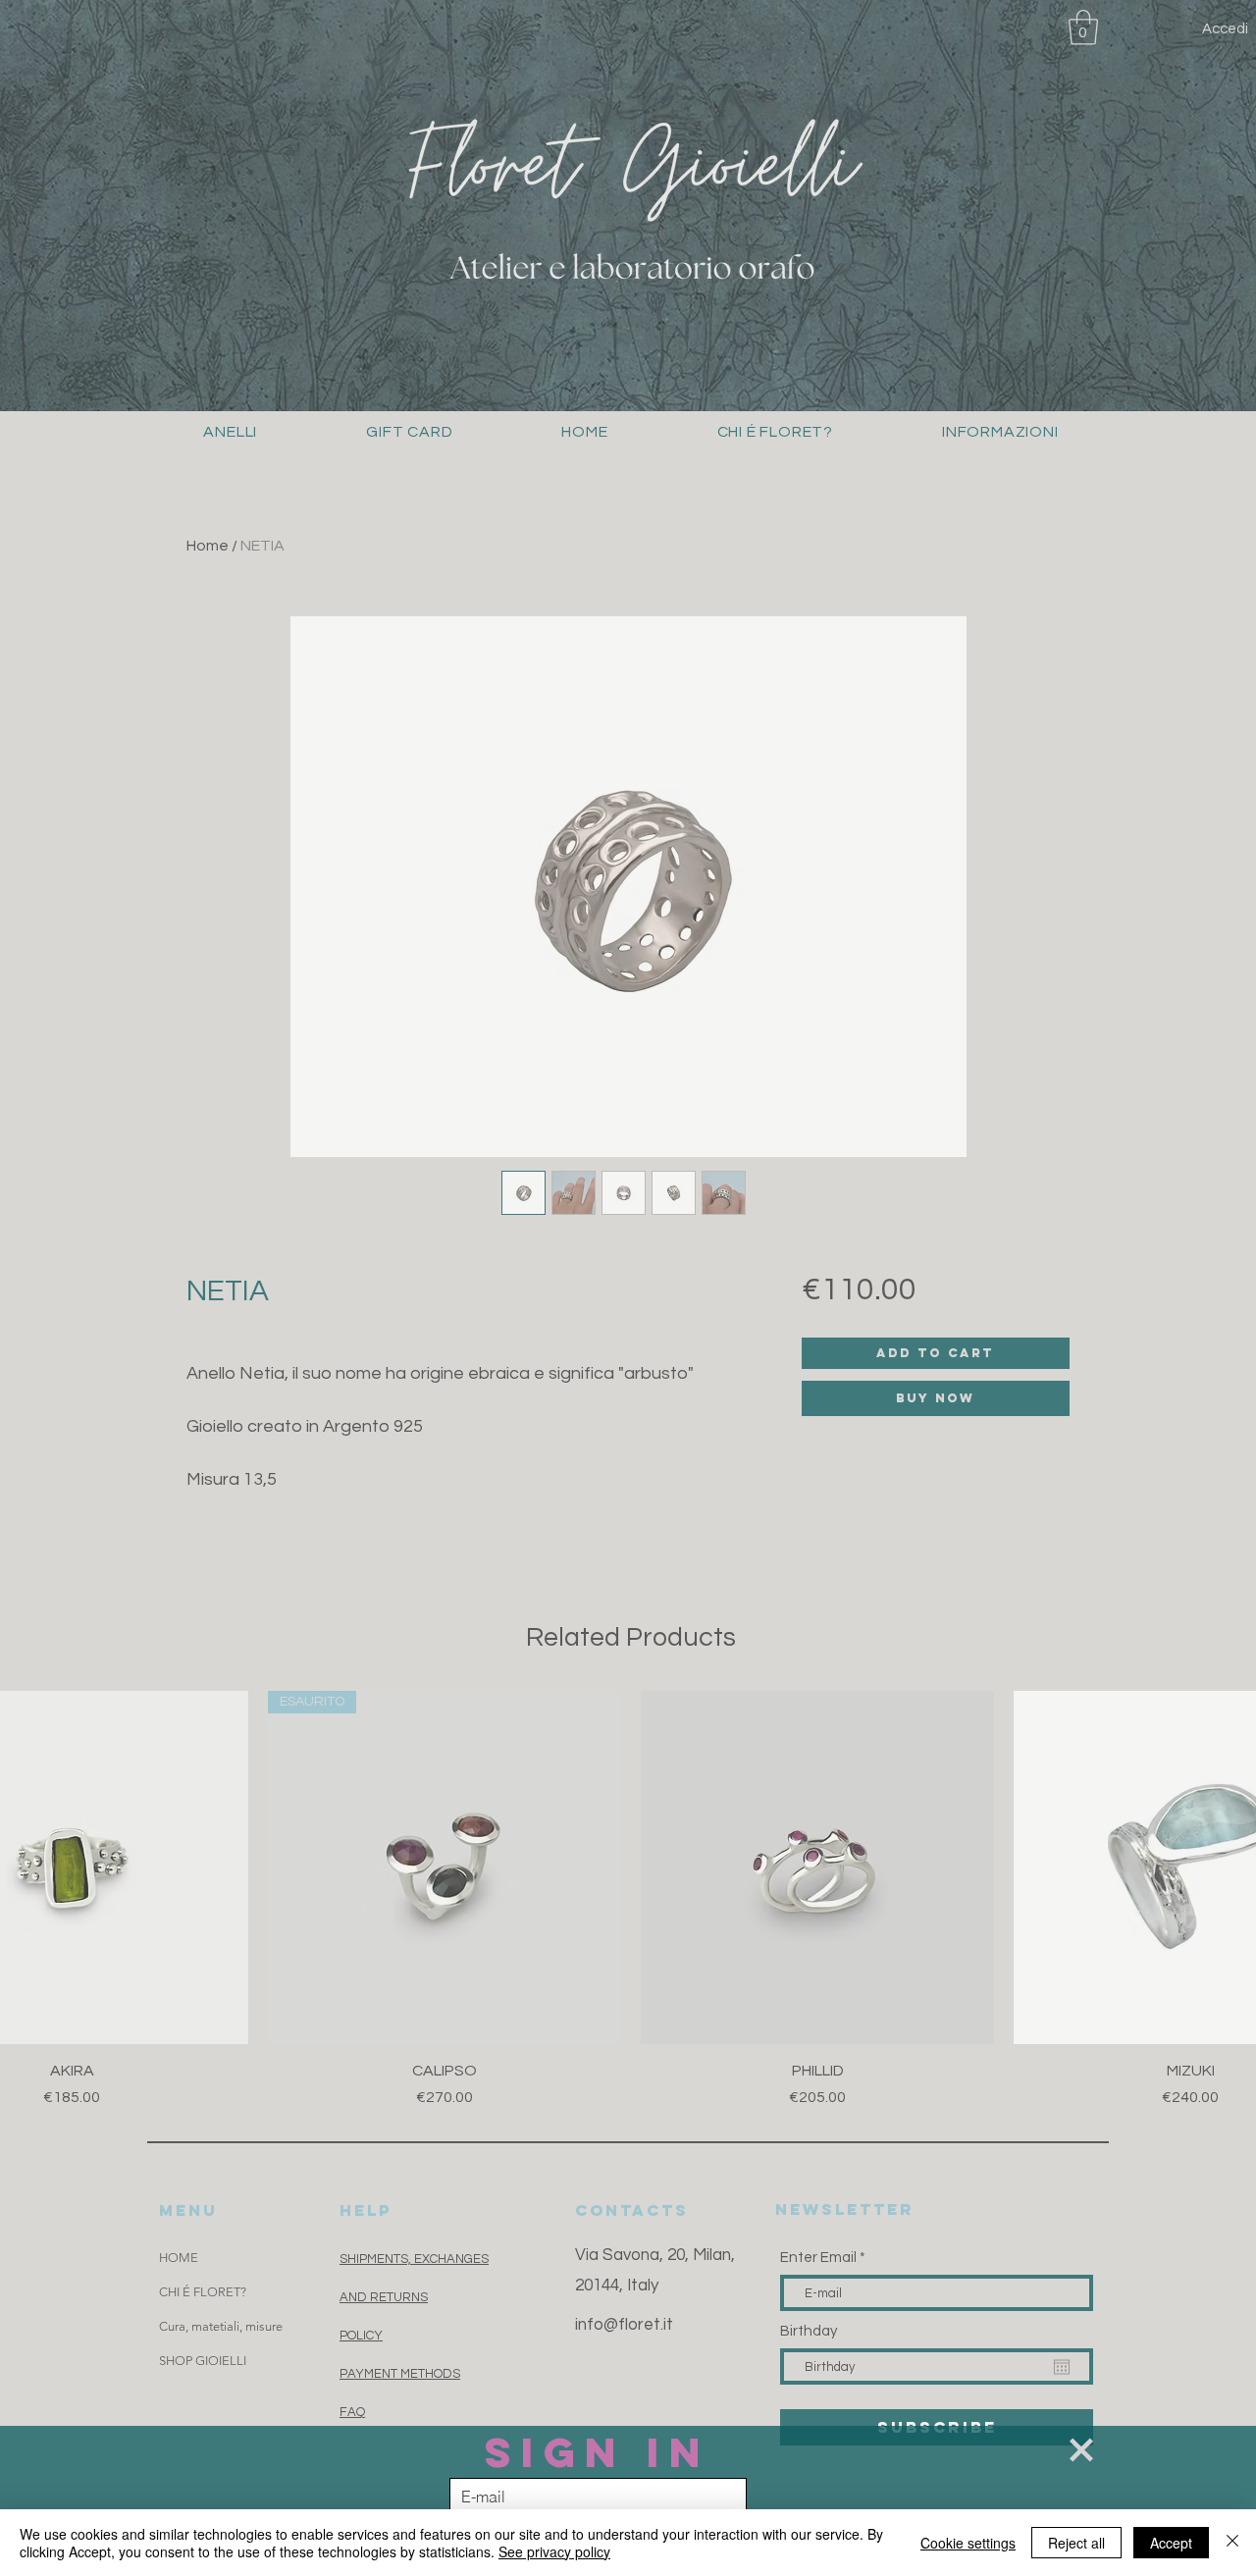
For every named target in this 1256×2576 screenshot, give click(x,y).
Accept (1171, 2543)
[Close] (1232, 2543)
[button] (1081, 2450)
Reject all (1076, 2543)
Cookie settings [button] (968, 2543)
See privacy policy (554, 2551)
